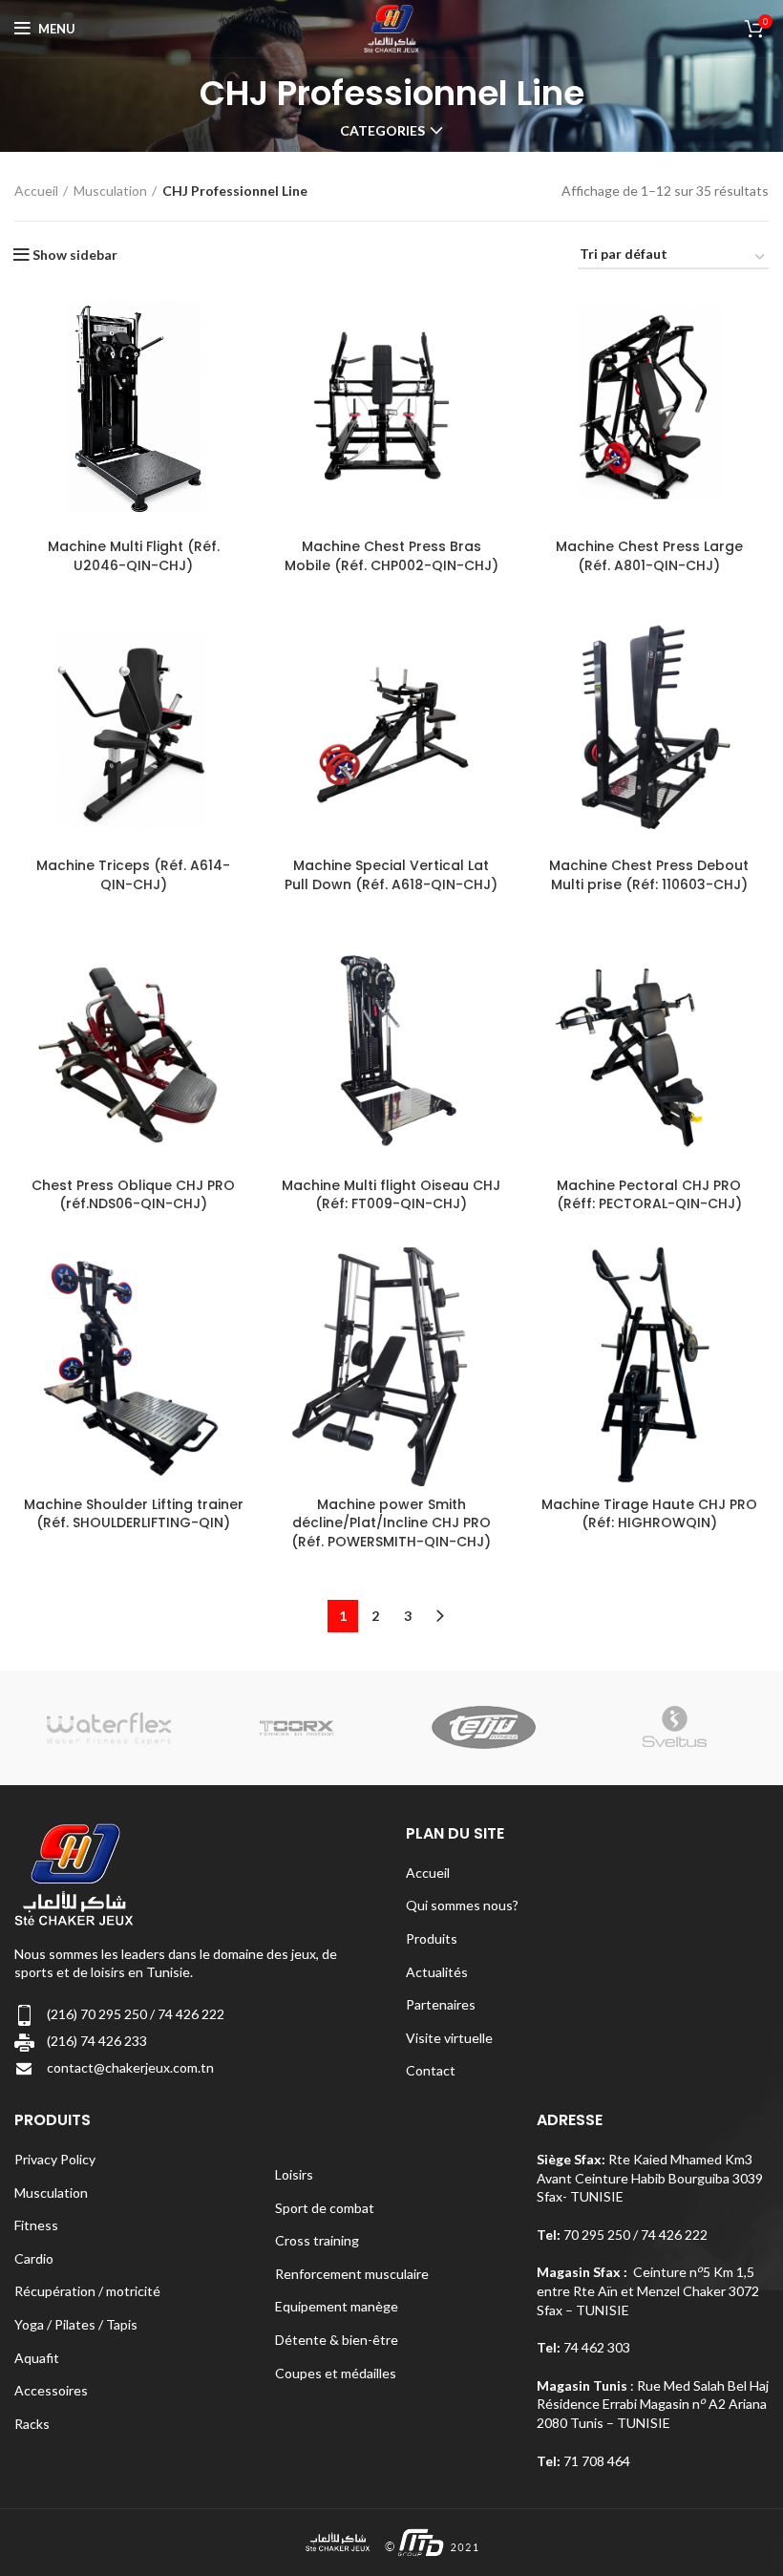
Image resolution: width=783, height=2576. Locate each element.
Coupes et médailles (336, 2373)
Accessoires (51, 2390)
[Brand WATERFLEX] (107, 1727)
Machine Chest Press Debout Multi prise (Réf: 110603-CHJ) (649, 875)
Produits (432, 1938)
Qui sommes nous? (462, 1905)
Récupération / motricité (87, 2291)
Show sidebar (75, 255)
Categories (382, 131)
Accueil (36, 191)
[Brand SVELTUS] (674, 1727)
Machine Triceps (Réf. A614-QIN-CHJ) (133, 875)
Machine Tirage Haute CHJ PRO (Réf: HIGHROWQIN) (649, 1514)
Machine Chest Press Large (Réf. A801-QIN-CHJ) (649, 556)
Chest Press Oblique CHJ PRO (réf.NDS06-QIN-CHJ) (133, 1195)
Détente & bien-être (337, 2340)
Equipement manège (337, 2306)
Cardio (34, 2258)
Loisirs (294, 2174)
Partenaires (441, 2004)
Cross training (317, 2240)
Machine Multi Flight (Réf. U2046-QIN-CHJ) (134, 556)
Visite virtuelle (449, 2038)
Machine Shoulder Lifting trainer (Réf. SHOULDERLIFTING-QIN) (134, 1514)
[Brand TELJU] (485, 1727)
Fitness (36, 2225)
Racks (32, 2424)
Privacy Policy (55, 2159)
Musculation (110, 191)
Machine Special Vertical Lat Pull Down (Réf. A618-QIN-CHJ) (391, 875)
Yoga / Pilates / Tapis (76, 2324)
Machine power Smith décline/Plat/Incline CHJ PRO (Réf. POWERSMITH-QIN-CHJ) (391, 1523)
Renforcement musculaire (352, 2274)
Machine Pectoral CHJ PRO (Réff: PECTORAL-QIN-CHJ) (649, 1195)
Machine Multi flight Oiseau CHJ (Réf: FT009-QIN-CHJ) (391, 1195)
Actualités (437, 1972)
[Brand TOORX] (296, 1728)
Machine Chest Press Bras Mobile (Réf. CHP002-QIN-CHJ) (391, 556)
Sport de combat (325, 2208)
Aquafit (37, 2358)
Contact (431, 2070)
